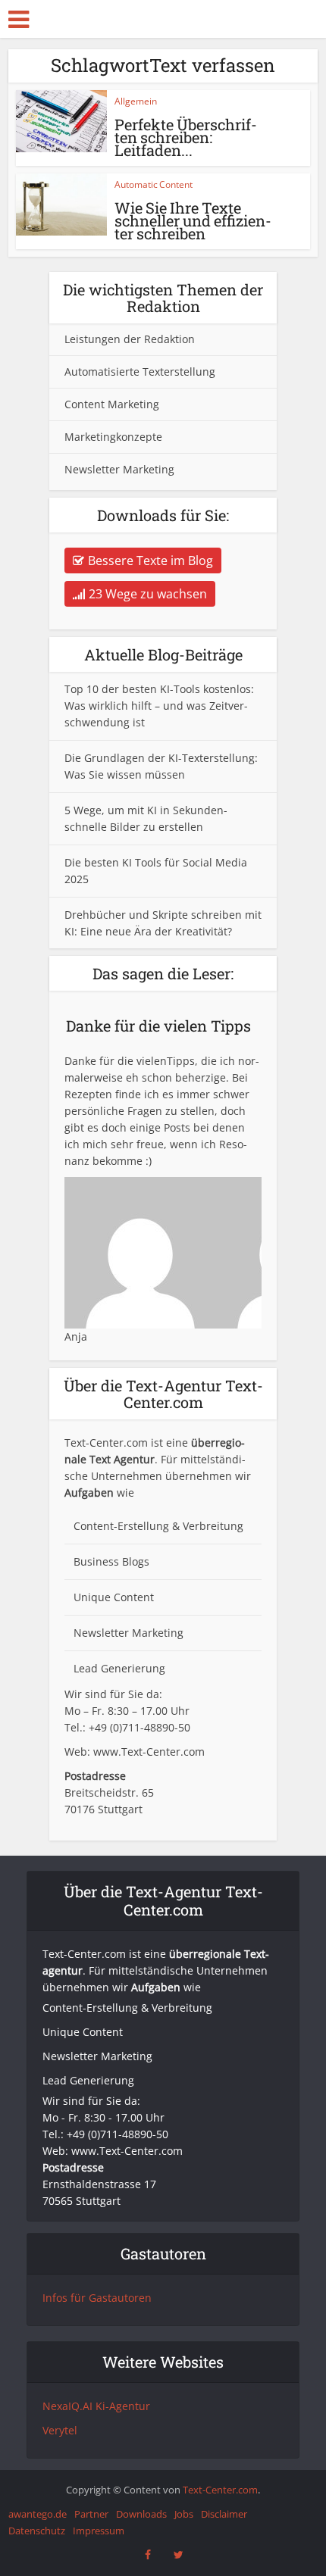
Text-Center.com (220, 2490)
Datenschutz (37, 2531)
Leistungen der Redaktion (130, 339)
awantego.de (38, 2514)
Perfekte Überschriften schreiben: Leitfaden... (186, 137)
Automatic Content (154, 184)
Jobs (184, 2514)
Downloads (141, 2514)
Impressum (99, 2531)
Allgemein (136, 101)
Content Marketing (112, 404)
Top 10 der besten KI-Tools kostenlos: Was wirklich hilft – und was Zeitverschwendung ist (159, 706)
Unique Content (114, 1597)
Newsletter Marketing (119, 469)
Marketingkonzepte (113, 437)
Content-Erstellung (121, 1526)
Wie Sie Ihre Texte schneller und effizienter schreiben (193, 220)
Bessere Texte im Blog (150, 560)
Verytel (60, 2430)
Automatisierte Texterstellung (140, 372)
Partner (91, 2514)
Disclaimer (224, 2514)
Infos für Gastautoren (97, 2298)
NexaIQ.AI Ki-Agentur (96, 2406)
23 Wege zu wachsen (148, 594)
